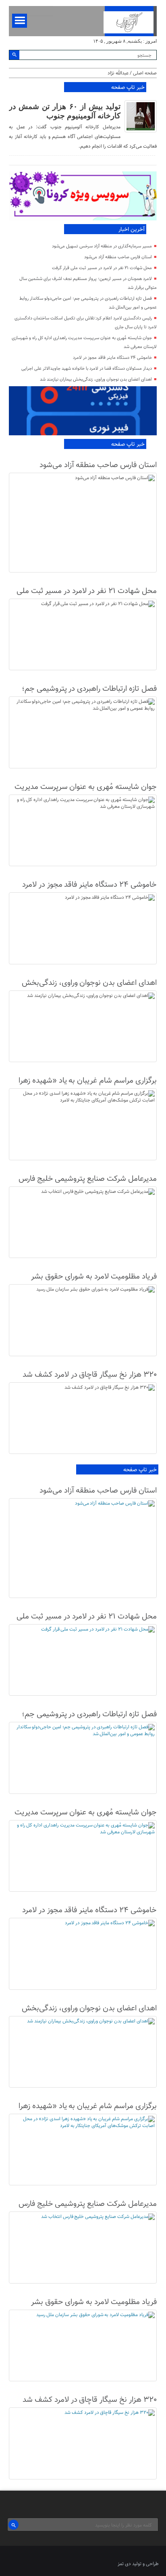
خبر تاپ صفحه (128, 88)
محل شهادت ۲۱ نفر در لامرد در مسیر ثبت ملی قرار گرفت (102, 268)
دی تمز (124, 2564)
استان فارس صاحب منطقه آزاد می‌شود (118, 257)
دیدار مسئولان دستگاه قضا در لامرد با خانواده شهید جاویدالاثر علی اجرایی (87, 369)
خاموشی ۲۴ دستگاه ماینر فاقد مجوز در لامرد (112, 358)
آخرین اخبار (132, 230)
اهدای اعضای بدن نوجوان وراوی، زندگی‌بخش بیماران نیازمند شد (96, 380)
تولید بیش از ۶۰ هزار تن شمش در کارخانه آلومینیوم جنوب (64, 111)
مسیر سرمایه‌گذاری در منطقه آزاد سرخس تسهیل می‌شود (102, 246)
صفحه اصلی (145, 73)
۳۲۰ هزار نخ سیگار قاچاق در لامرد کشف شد (89, 1375)
